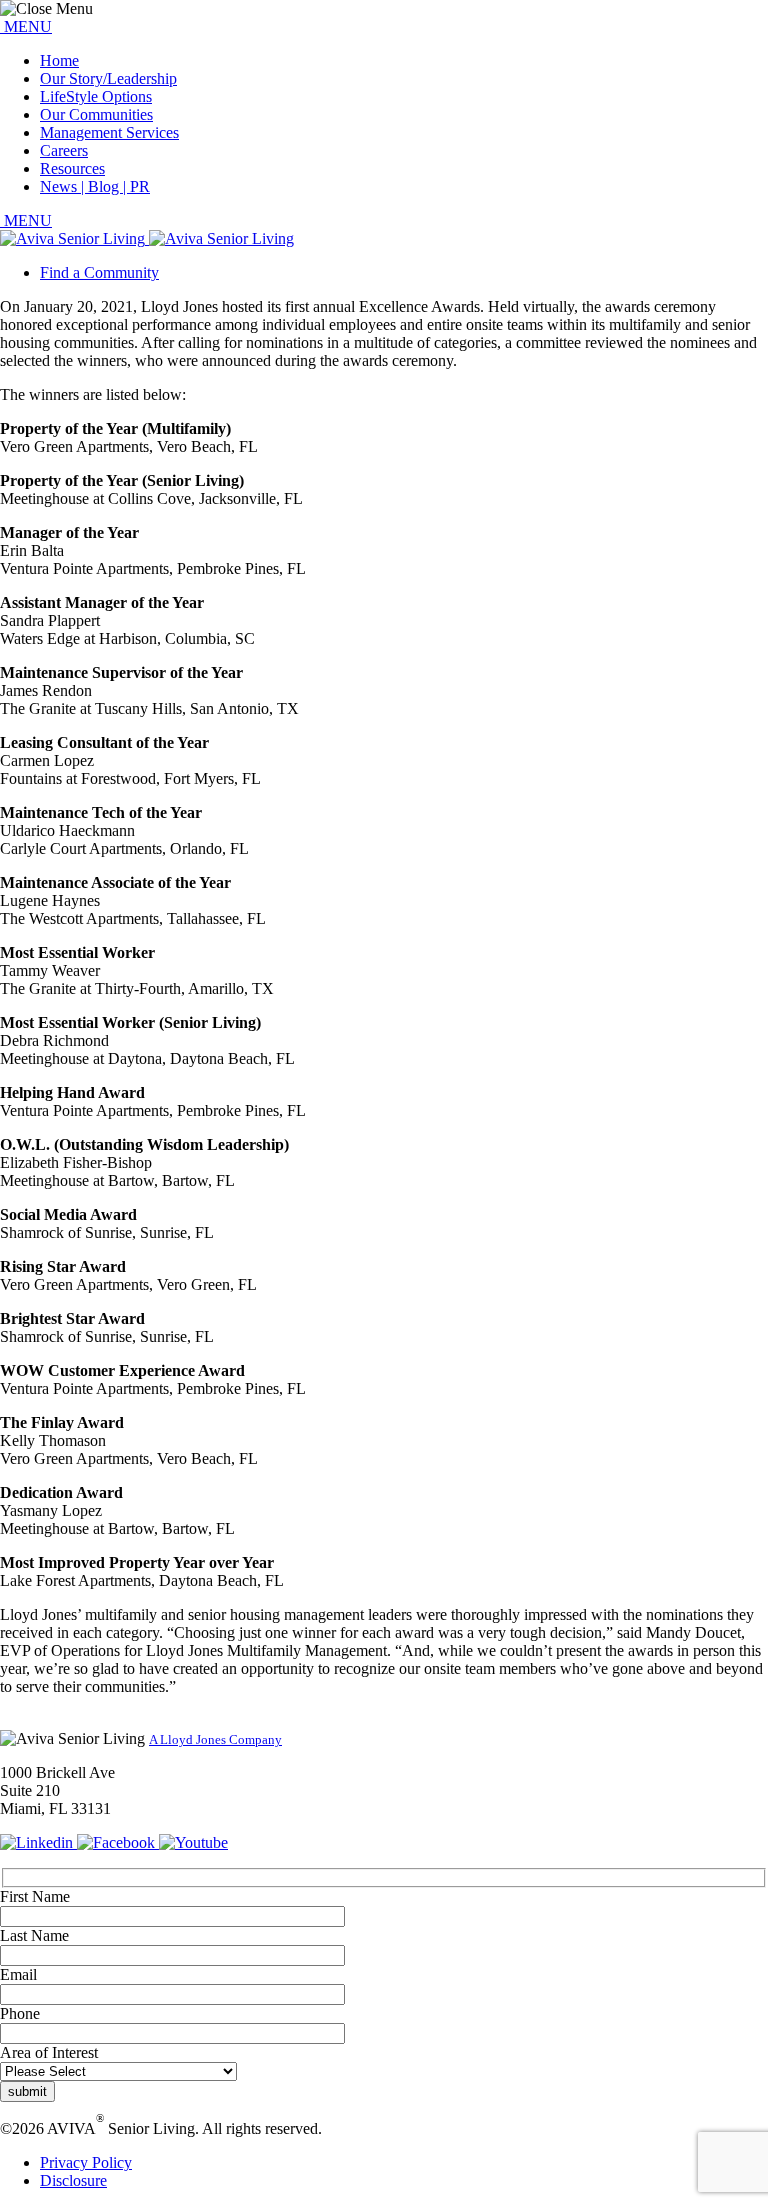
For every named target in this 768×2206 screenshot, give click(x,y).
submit (27, 2091)
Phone (20, 2013)
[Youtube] (193, 1842)
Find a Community (99, 272)
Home (59, 60)
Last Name (34, 1935)
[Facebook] (118, 1842)
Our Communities (96, 114)
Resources (72, 168)
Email (18, 1974)
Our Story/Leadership (108, 78)
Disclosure (73, 2180)
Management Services (109, 132)
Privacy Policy (86, 2162)
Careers (64, 150)
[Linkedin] (38, 1842)
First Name (35, 1896)
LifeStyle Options (96, 96)
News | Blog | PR (95, 186)
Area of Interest (49, 2052)
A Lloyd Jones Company (215, 1739)
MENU (26, 26)
